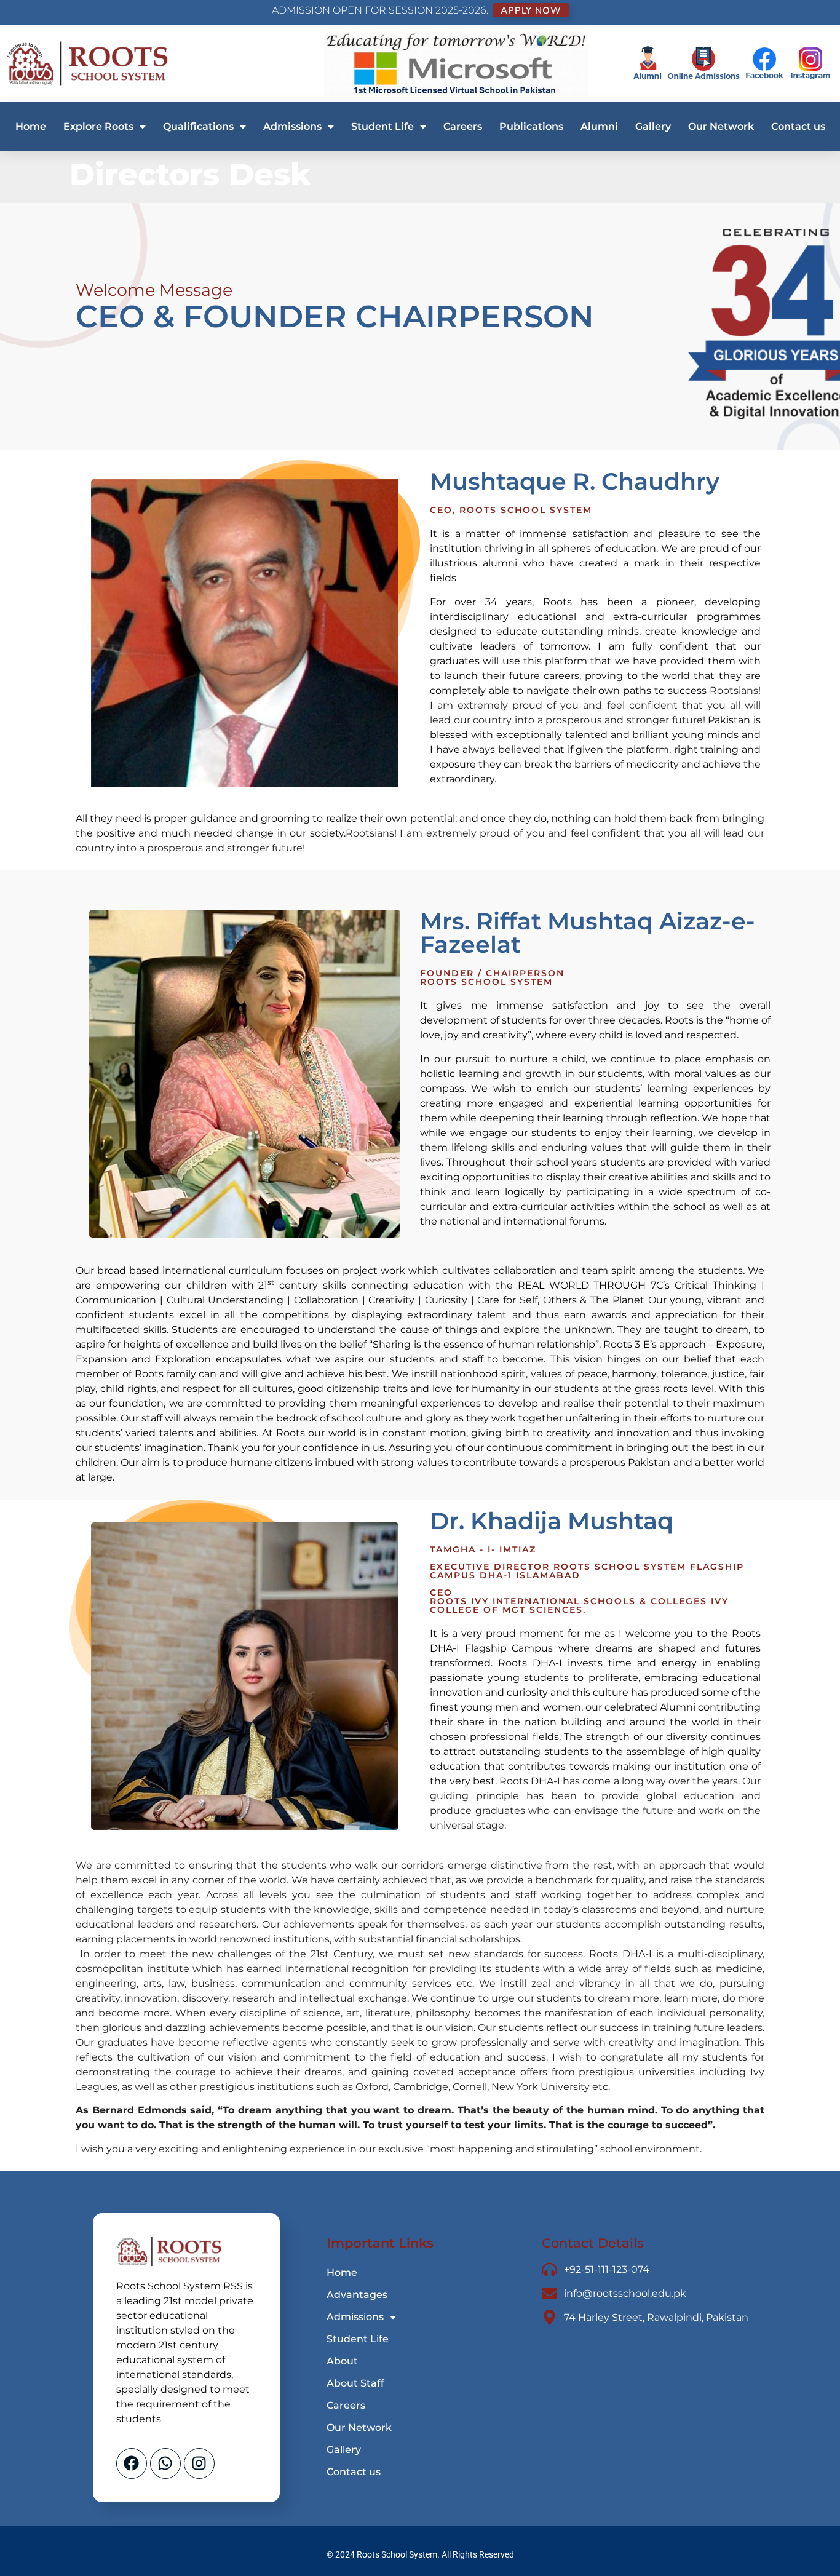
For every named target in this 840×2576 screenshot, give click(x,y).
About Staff (355, 2383)
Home (31, 126)
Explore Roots (98, 126)
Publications (531, 126)
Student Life (382, 126)
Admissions (292, 126)
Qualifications (198, 126)
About (342, 2361)
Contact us (798, 126)
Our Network (721, 126)
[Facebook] (132, 2463)
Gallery (653, 126)
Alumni (599, 126)
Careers (463, 126)
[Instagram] (199, 2463)
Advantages (357, 2295)
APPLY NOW (531, 10)
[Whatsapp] (165, 2463)
